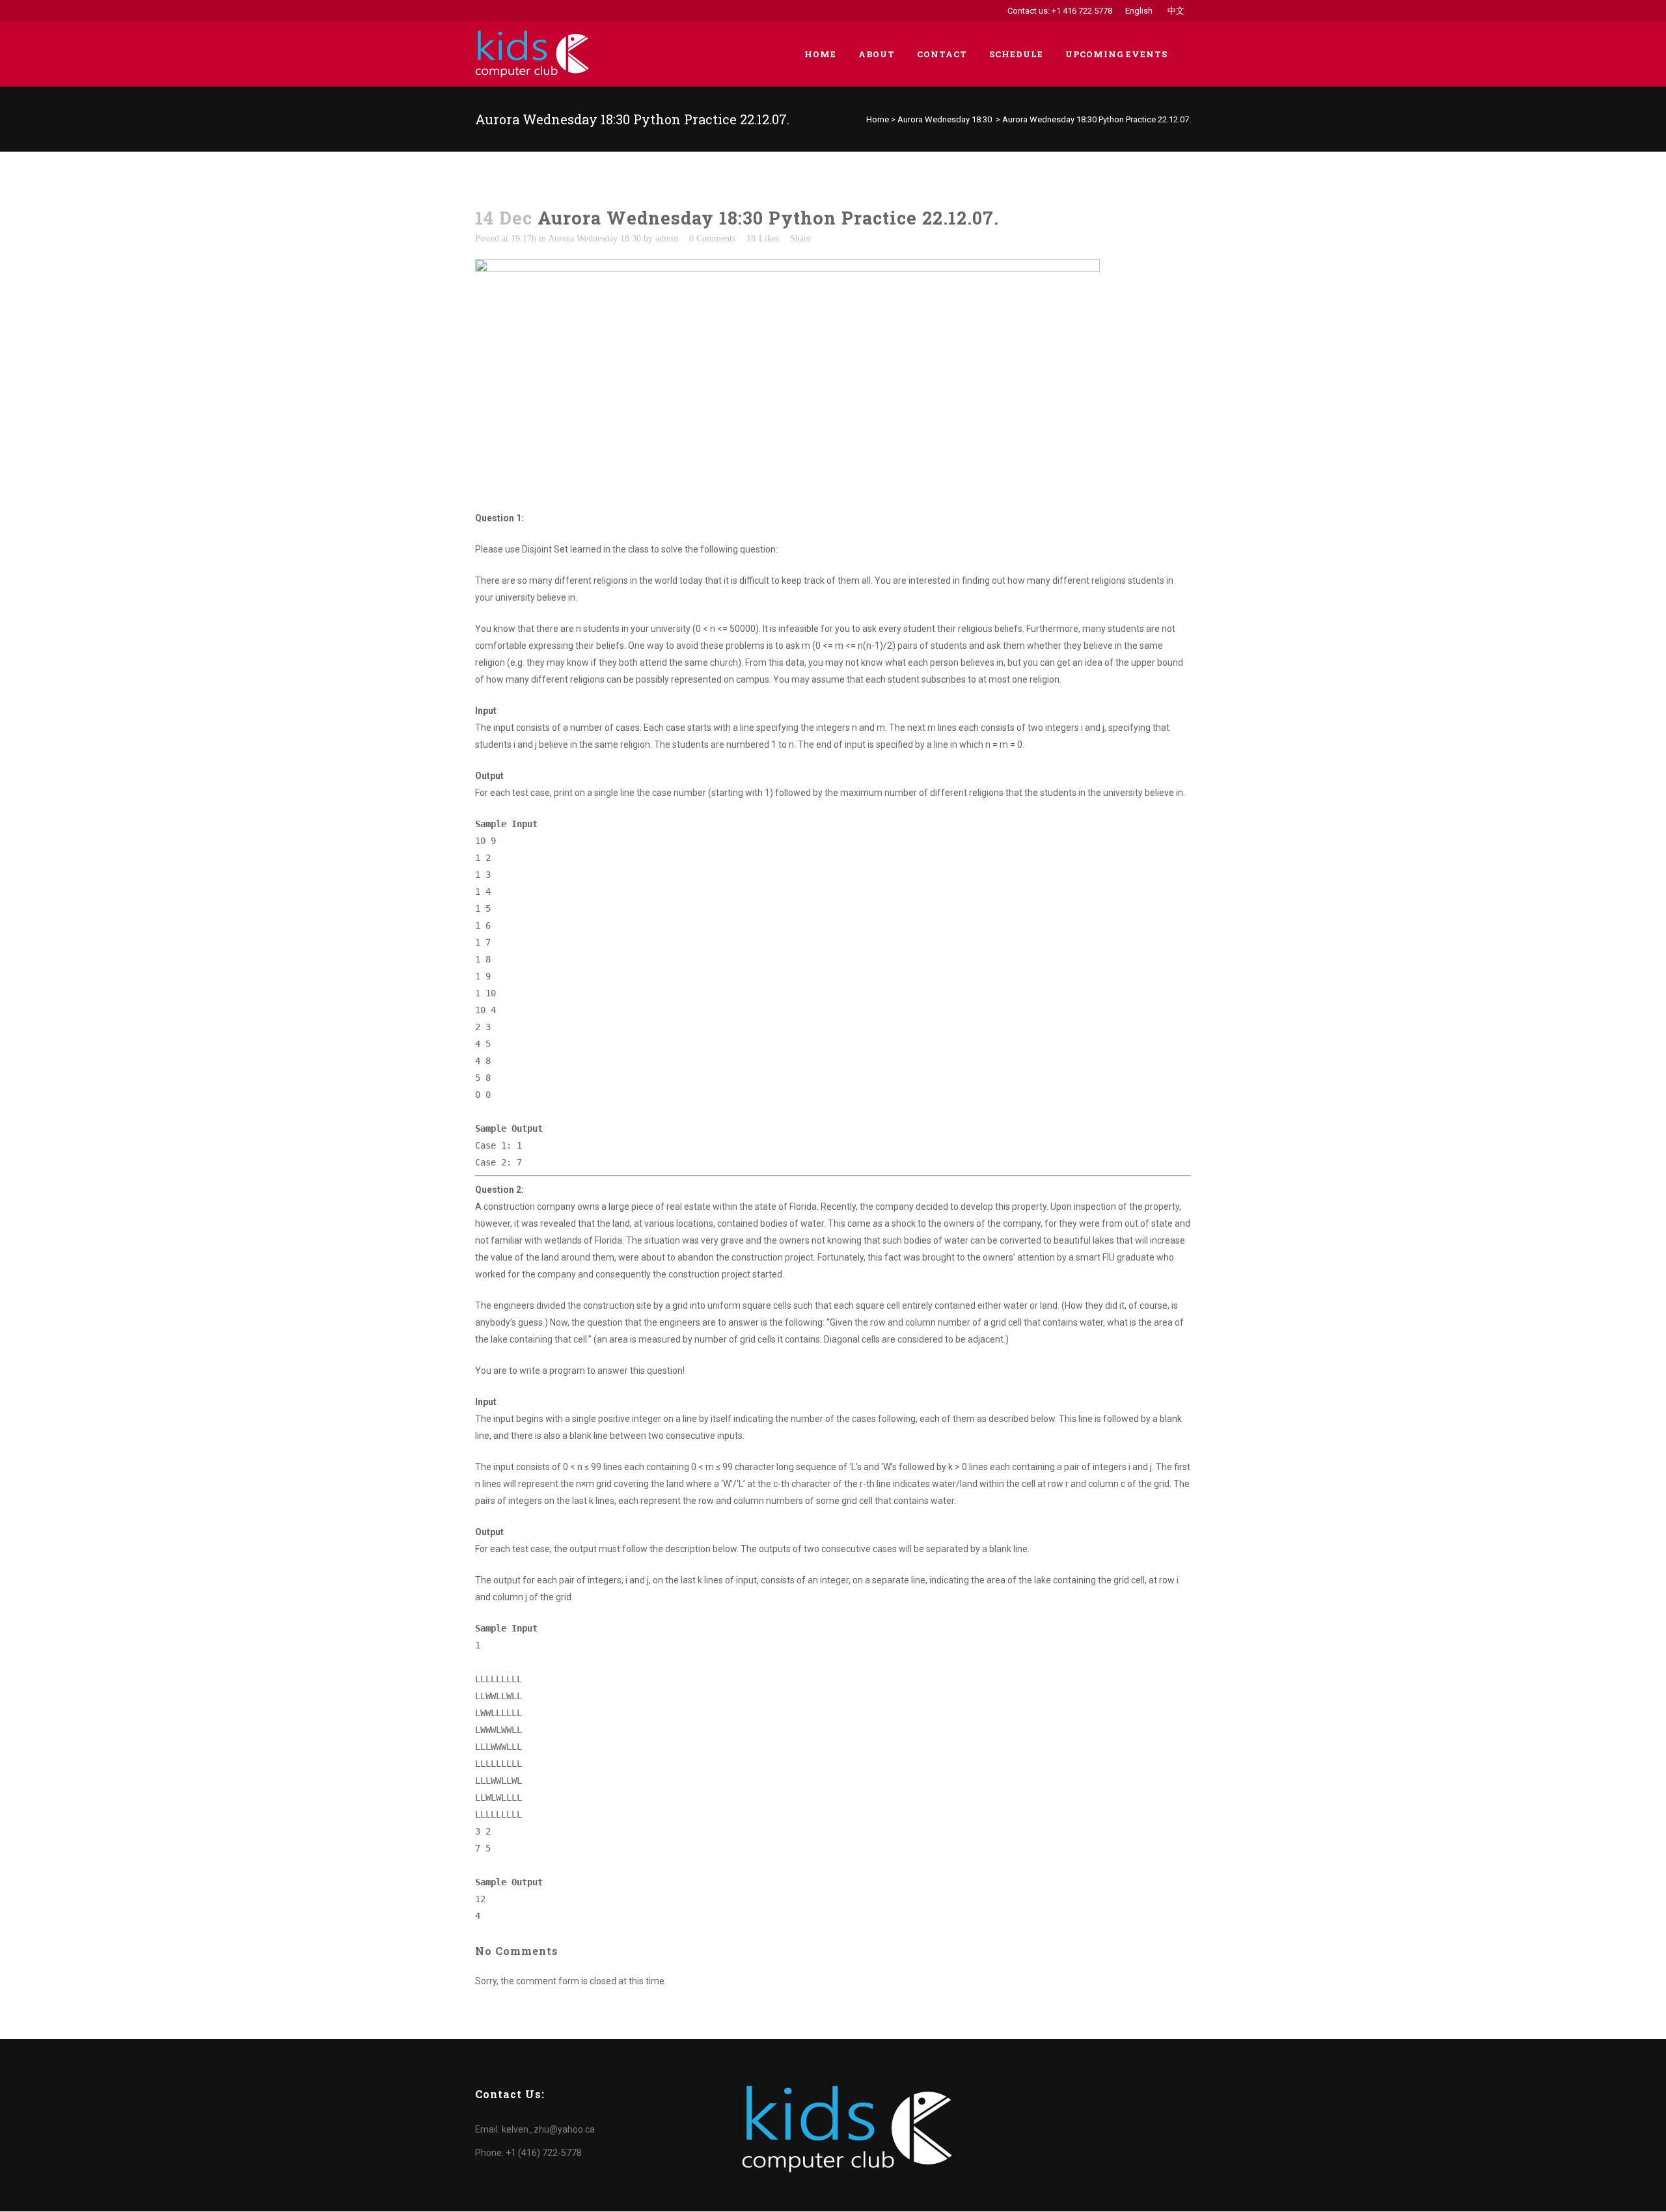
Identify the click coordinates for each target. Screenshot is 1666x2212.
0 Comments (712, 239)
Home (878, 119)
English (1139, 11)
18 (763, 239)
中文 (1176, 11)
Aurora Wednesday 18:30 (945, 119)
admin (667, 239)
